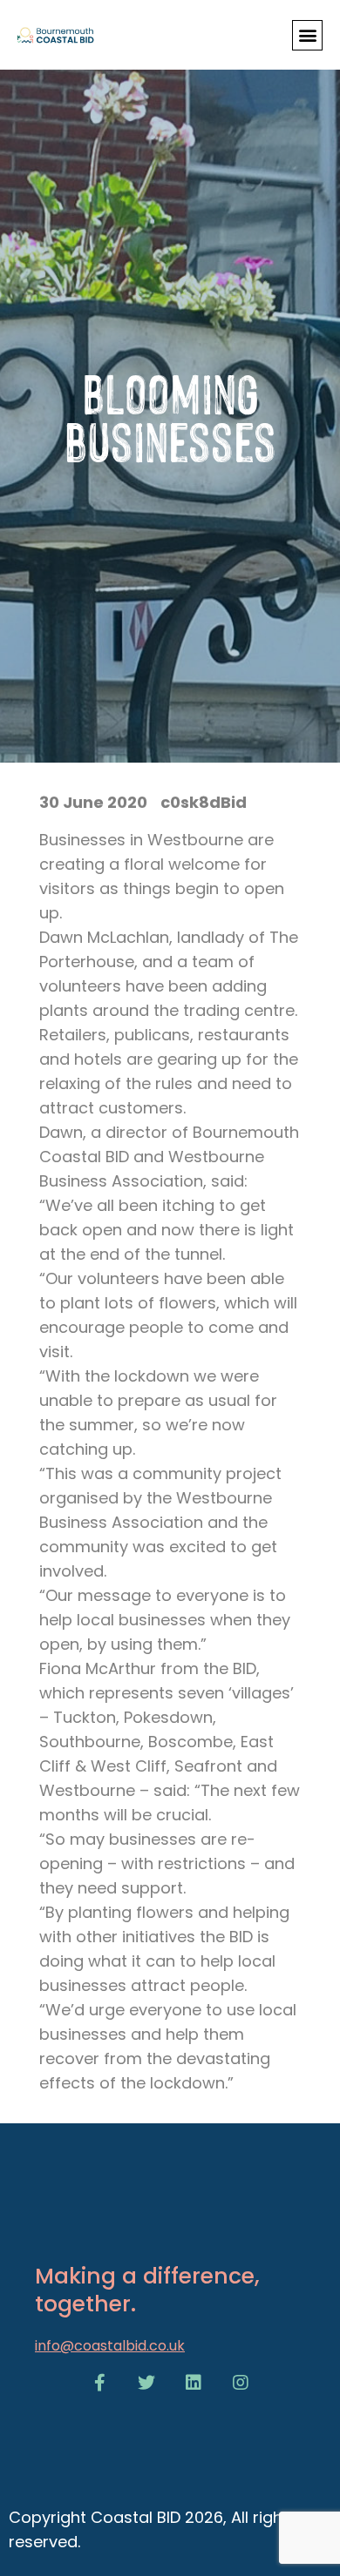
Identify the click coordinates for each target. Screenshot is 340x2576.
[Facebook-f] (99, 2383)
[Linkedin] (194, 2383)
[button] (307, 35)
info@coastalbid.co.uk (110, 2346)
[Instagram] (241, 2383)
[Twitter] (146, 2383)
